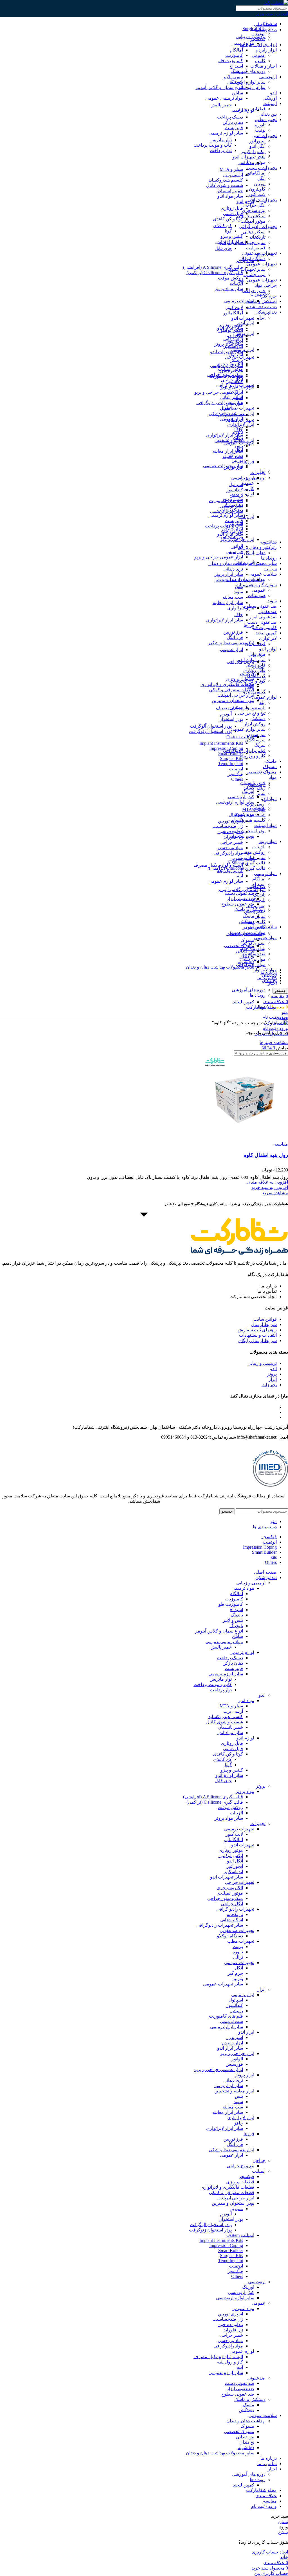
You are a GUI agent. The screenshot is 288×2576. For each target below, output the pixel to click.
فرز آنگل (235, 637)
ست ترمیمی (231, 506)
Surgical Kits (254, 29)
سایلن (260, 916)
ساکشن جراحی (251, 216)
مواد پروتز (267, 841)
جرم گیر (235, 455)
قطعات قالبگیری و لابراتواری (227, 684)
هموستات (257, 595)
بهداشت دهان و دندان (246, 933)
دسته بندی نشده (262, 307)
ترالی (238, 438)
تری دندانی (233, 569)
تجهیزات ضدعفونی (237, 408)
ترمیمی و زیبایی (251, 36)
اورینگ (271, 98)
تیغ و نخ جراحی (252, 713)
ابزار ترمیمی (243, 478)
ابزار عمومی (231, 649)
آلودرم (226, 714)
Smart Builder (231, 753)
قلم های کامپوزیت (226, 501)
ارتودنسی (268, 77)
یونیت (260, 130)
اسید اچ (236, 66)
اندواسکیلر (233, 346)
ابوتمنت (236, 769)
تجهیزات (258, 294)
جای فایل (223, 248)
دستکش (258, 718)
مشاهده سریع (275, 1193)
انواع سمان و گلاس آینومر (242, 890)
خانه (283, 1023)
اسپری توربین (230, 821)
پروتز (261, 254)
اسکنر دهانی (254, 232)
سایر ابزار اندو (230, 534)
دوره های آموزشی (249, 71)
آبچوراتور (257, 141)
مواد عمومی (265, 938)
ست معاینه (233, 597)
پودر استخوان (231, 719)
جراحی (259, 655)
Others (237, 779)
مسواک (270, 767)
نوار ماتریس (221, 140)
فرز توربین (233, 632)
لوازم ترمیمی (242, 110)
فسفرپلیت (256, 248)
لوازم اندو (268, 649)
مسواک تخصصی (262, 772)
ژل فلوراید (233, 837)
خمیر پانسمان (230, 191)
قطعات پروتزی (240, 679)
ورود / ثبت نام (264, 2506)
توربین (260, 184)
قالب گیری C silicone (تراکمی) (215, 273)
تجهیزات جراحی (262, 200)
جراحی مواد (266, 285)
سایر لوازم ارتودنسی (235, 802)
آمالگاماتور (256, 173)
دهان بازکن (233, 122)
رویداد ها (269, 558)
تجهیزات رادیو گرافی (258, 226)
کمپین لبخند (266, 633)
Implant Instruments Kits (221, 743)
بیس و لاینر (255, 906)
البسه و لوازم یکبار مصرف (218, 865)
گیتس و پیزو (254, 692)
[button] (270, 1187)
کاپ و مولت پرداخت (213, 145)
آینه (262, 702)
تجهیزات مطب (241, 420)
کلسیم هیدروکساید (248, 820)
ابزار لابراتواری (241, 608)
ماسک (271, 761)
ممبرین (236, 707)
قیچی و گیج (255, 644)
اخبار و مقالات (264, 66)
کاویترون (257, 189)
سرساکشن (255, 740)
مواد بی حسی (230, 848)
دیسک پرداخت (230, 117)
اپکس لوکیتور (253, 152)
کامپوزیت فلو (264, 628)
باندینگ (259, 895)
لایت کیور (257, 194)
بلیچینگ (236, 82)
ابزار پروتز (245, 333)
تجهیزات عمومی (262, 264)
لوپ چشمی (255, 275)
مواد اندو (269, 799)
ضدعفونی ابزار (263, 617)
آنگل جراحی (254, 205)
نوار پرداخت (221, 150)
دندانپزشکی (266, 312)
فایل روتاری (254, 670)
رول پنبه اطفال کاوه (266, 1155)
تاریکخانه (257, 237)
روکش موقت (253, 852)
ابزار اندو (246, 517)
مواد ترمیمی (265, 874)
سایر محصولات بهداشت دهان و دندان (220, 967)
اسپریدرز (235, 523)
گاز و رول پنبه (253, 756)
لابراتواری (268, 638)
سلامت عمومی (263, 574)
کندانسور (235, 490)
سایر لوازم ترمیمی (226, 515)
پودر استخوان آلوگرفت (211, 726)
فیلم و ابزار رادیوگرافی (244, 751)
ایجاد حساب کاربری (270, 2552)
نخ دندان (247, 956)
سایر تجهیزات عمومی (246, 269)
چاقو (239, 615)
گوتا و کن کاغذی (228, 219)
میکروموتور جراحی (225, 374)
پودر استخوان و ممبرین (244, 831)
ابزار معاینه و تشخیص (234, 580)
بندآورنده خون (230, 832)
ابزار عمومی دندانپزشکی (231, 643)
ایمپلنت (270, 103)
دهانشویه (268, 542)
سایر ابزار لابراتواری (225, 435)
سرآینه (271, 569)
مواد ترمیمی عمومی (224, 98)
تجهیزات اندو (265, 136)
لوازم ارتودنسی (251, 87)
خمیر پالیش (221, 105)
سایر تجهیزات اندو (249, 157)
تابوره (260, 125)
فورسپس (234, 552)
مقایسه (270, 2501)
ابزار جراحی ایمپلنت (236, 695)
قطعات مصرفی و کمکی (232, 690)
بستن (283, 2522)
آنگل (261, 178)
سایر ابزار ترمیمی (227, 511)
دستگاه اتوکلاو (230, 415)
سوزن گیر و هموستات (256, 585)
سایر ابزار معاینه (228, 451)
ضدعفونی (268, 611)
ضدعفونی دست (262, 622)
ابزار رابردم (266, 50)
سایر (261, 793)
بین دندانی (268, 114)
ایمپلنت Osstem (240, 737)
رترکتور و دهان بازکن (257, 547)
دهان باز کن (255, 553)
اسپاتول (236, 485)
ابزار (261, 317)
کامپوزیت (257, 922)
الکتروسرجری (230, 364)
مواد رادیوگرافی (228, 853)
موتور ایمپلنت (253, 221)
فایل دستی (233, 213)
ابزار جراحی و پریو (237, 539)
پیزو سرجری (254, 210)
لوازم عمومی (264, 697)
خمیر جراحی (254, 291)
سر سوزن (256, 734)
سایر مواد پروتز (229, 289)
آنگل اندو (257, 146)
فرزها (249, 462)
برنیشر (237, 360)
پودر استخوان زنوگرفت (210, 731)
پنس (239, 446)
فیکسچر (258, 39)
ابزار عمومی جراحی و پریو (219, 392)
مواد (273, 777)
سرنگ (260, 745)
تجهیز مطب (266, 119)
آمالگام (259, 879)
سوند (272, 601)
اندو (273, 93)
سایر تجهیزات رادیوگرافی (220, 403)
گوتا (228, 231)
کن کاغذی (256, 676)
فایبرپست (234, 128)
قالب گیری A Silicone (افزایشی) (213, 267)
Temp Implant (231, 763)
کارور (249, 488)
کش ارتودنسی (241, 797)
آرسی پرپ (256, 804)
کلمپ (260, 61)
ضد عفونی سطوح (260, 606)
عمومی (259, 55)
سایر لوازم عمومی (248, 729)
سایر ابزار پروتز (229, 574)
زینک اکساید (255, 788)
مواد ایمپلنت (265, 825)
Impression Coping (226, 748)
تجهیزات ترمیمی (262, 168)
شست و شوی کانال (225, 185)
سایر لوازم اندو (229, 242)
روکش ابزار (255, 724)
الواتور (237, 546)
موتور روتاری (231, 325)
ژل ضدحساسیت (228, 826)
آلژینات (259, 847)
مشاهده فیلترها (274, 1042)
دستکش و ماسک (261, 301)
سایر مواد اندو (230, 196)
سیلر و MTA (231, 169)
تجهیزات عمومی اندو (258, 280)
